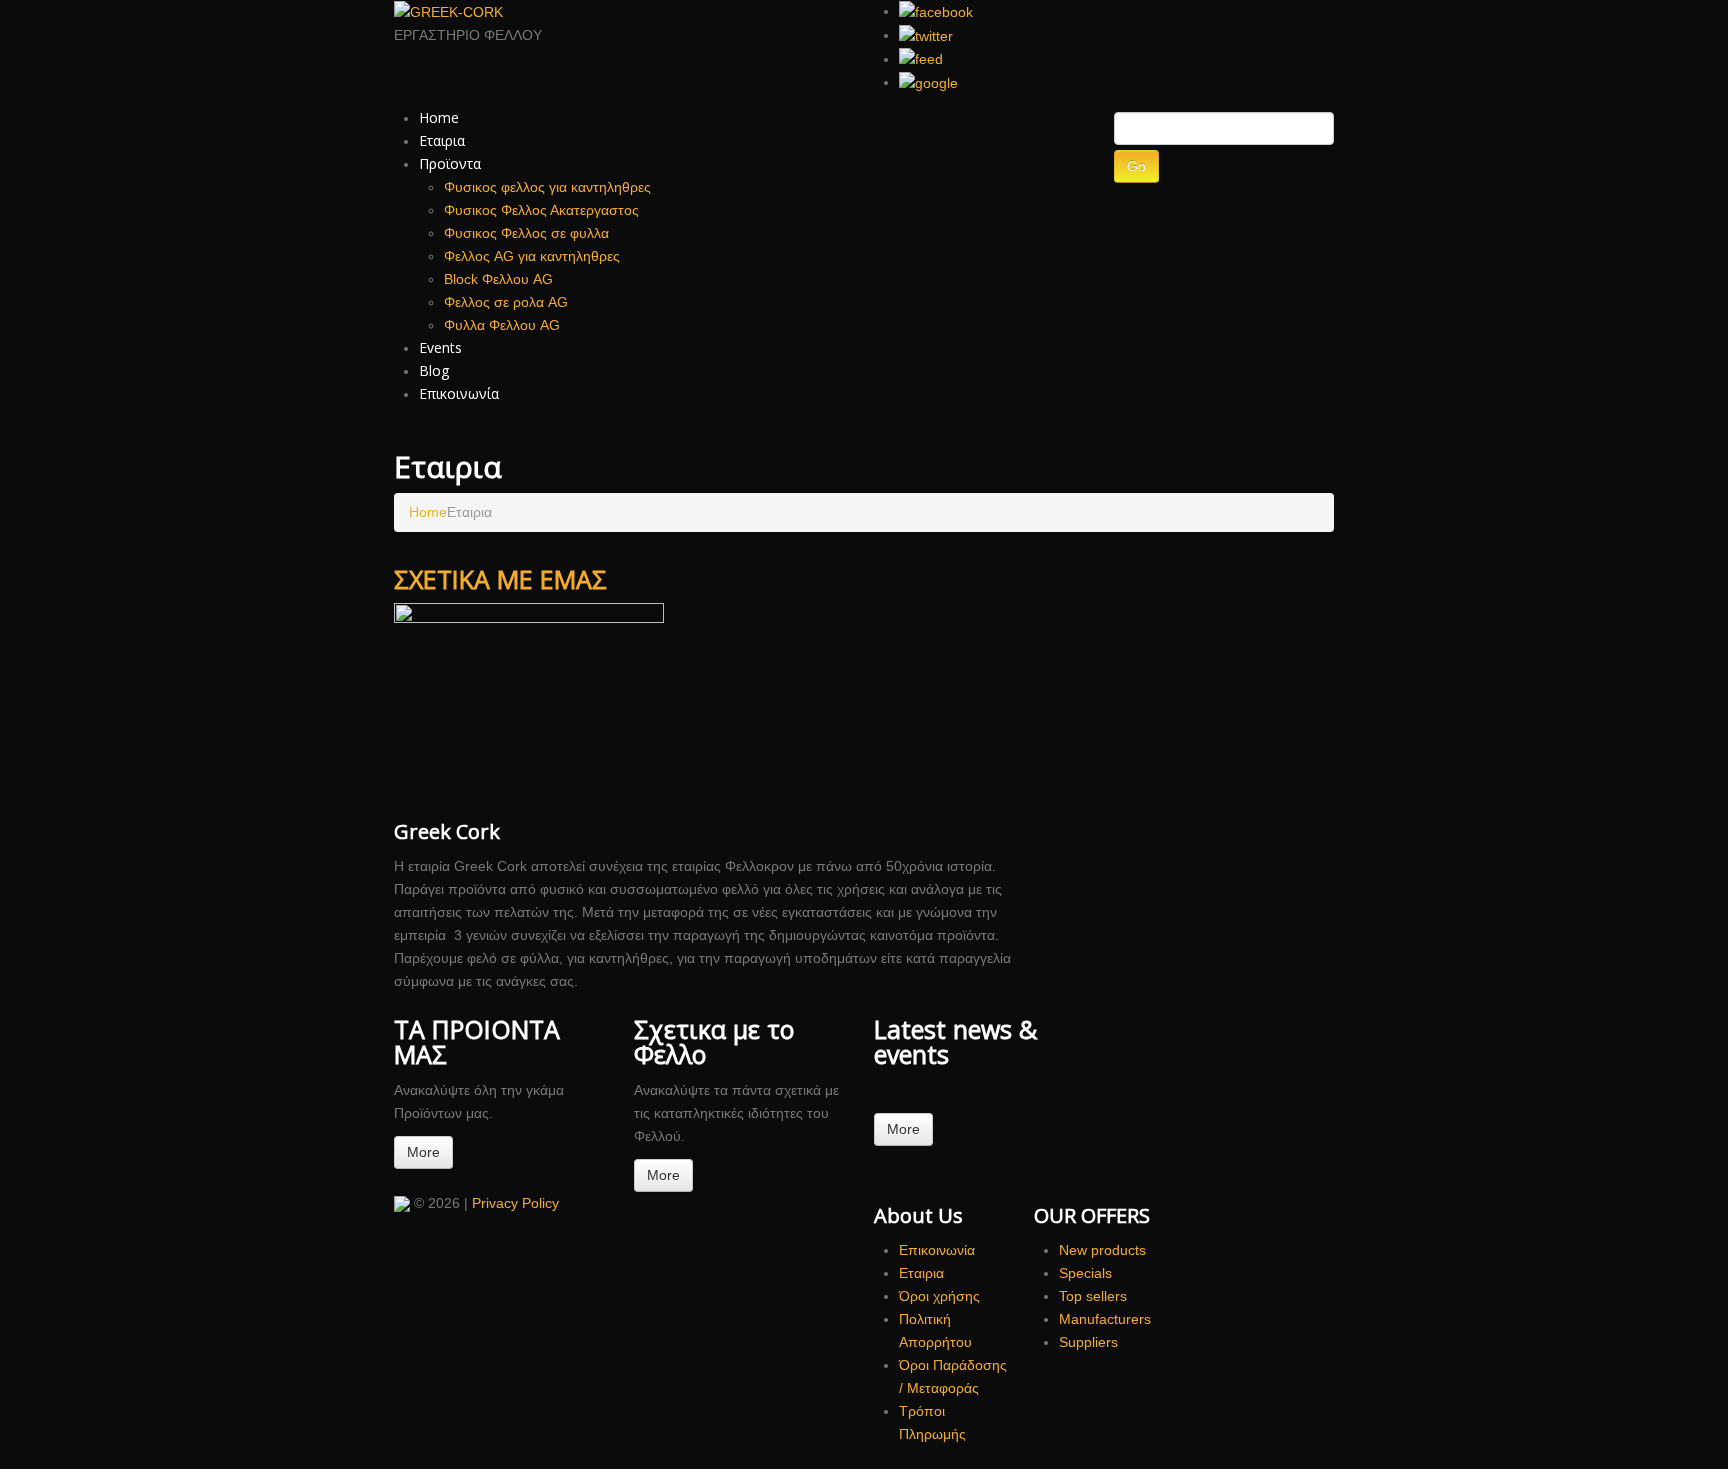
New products (1102, 1250)
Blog (434, 370)
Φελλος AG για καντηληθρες (532, 256)
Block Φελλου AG (498, 279)
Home (439, 117)
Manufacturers (1105, 1319)
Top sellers (1093, 1296)
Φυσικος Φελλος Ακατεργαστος (541, 210)
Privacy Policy (515, 1203)
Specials (1085, 1273)
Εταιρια (442, 140)
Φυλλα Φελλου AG (502, 325)
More (423, 1152)
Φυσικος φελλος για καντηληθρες (547, 187)
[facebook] (936, 11)
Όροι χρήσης (939, 1296)
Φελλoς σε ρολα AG (506, 302)
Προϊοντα (450, 163)
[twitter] (926, 35)
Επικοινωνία (459, 393)
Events (440, 347)
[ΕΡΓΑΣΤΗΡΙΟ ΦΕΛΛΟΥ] (402, 1203)
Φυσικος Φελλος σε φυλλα (526, 233)
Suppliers (1088, 1342)
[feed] (921, 59)
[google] (928, 82)
